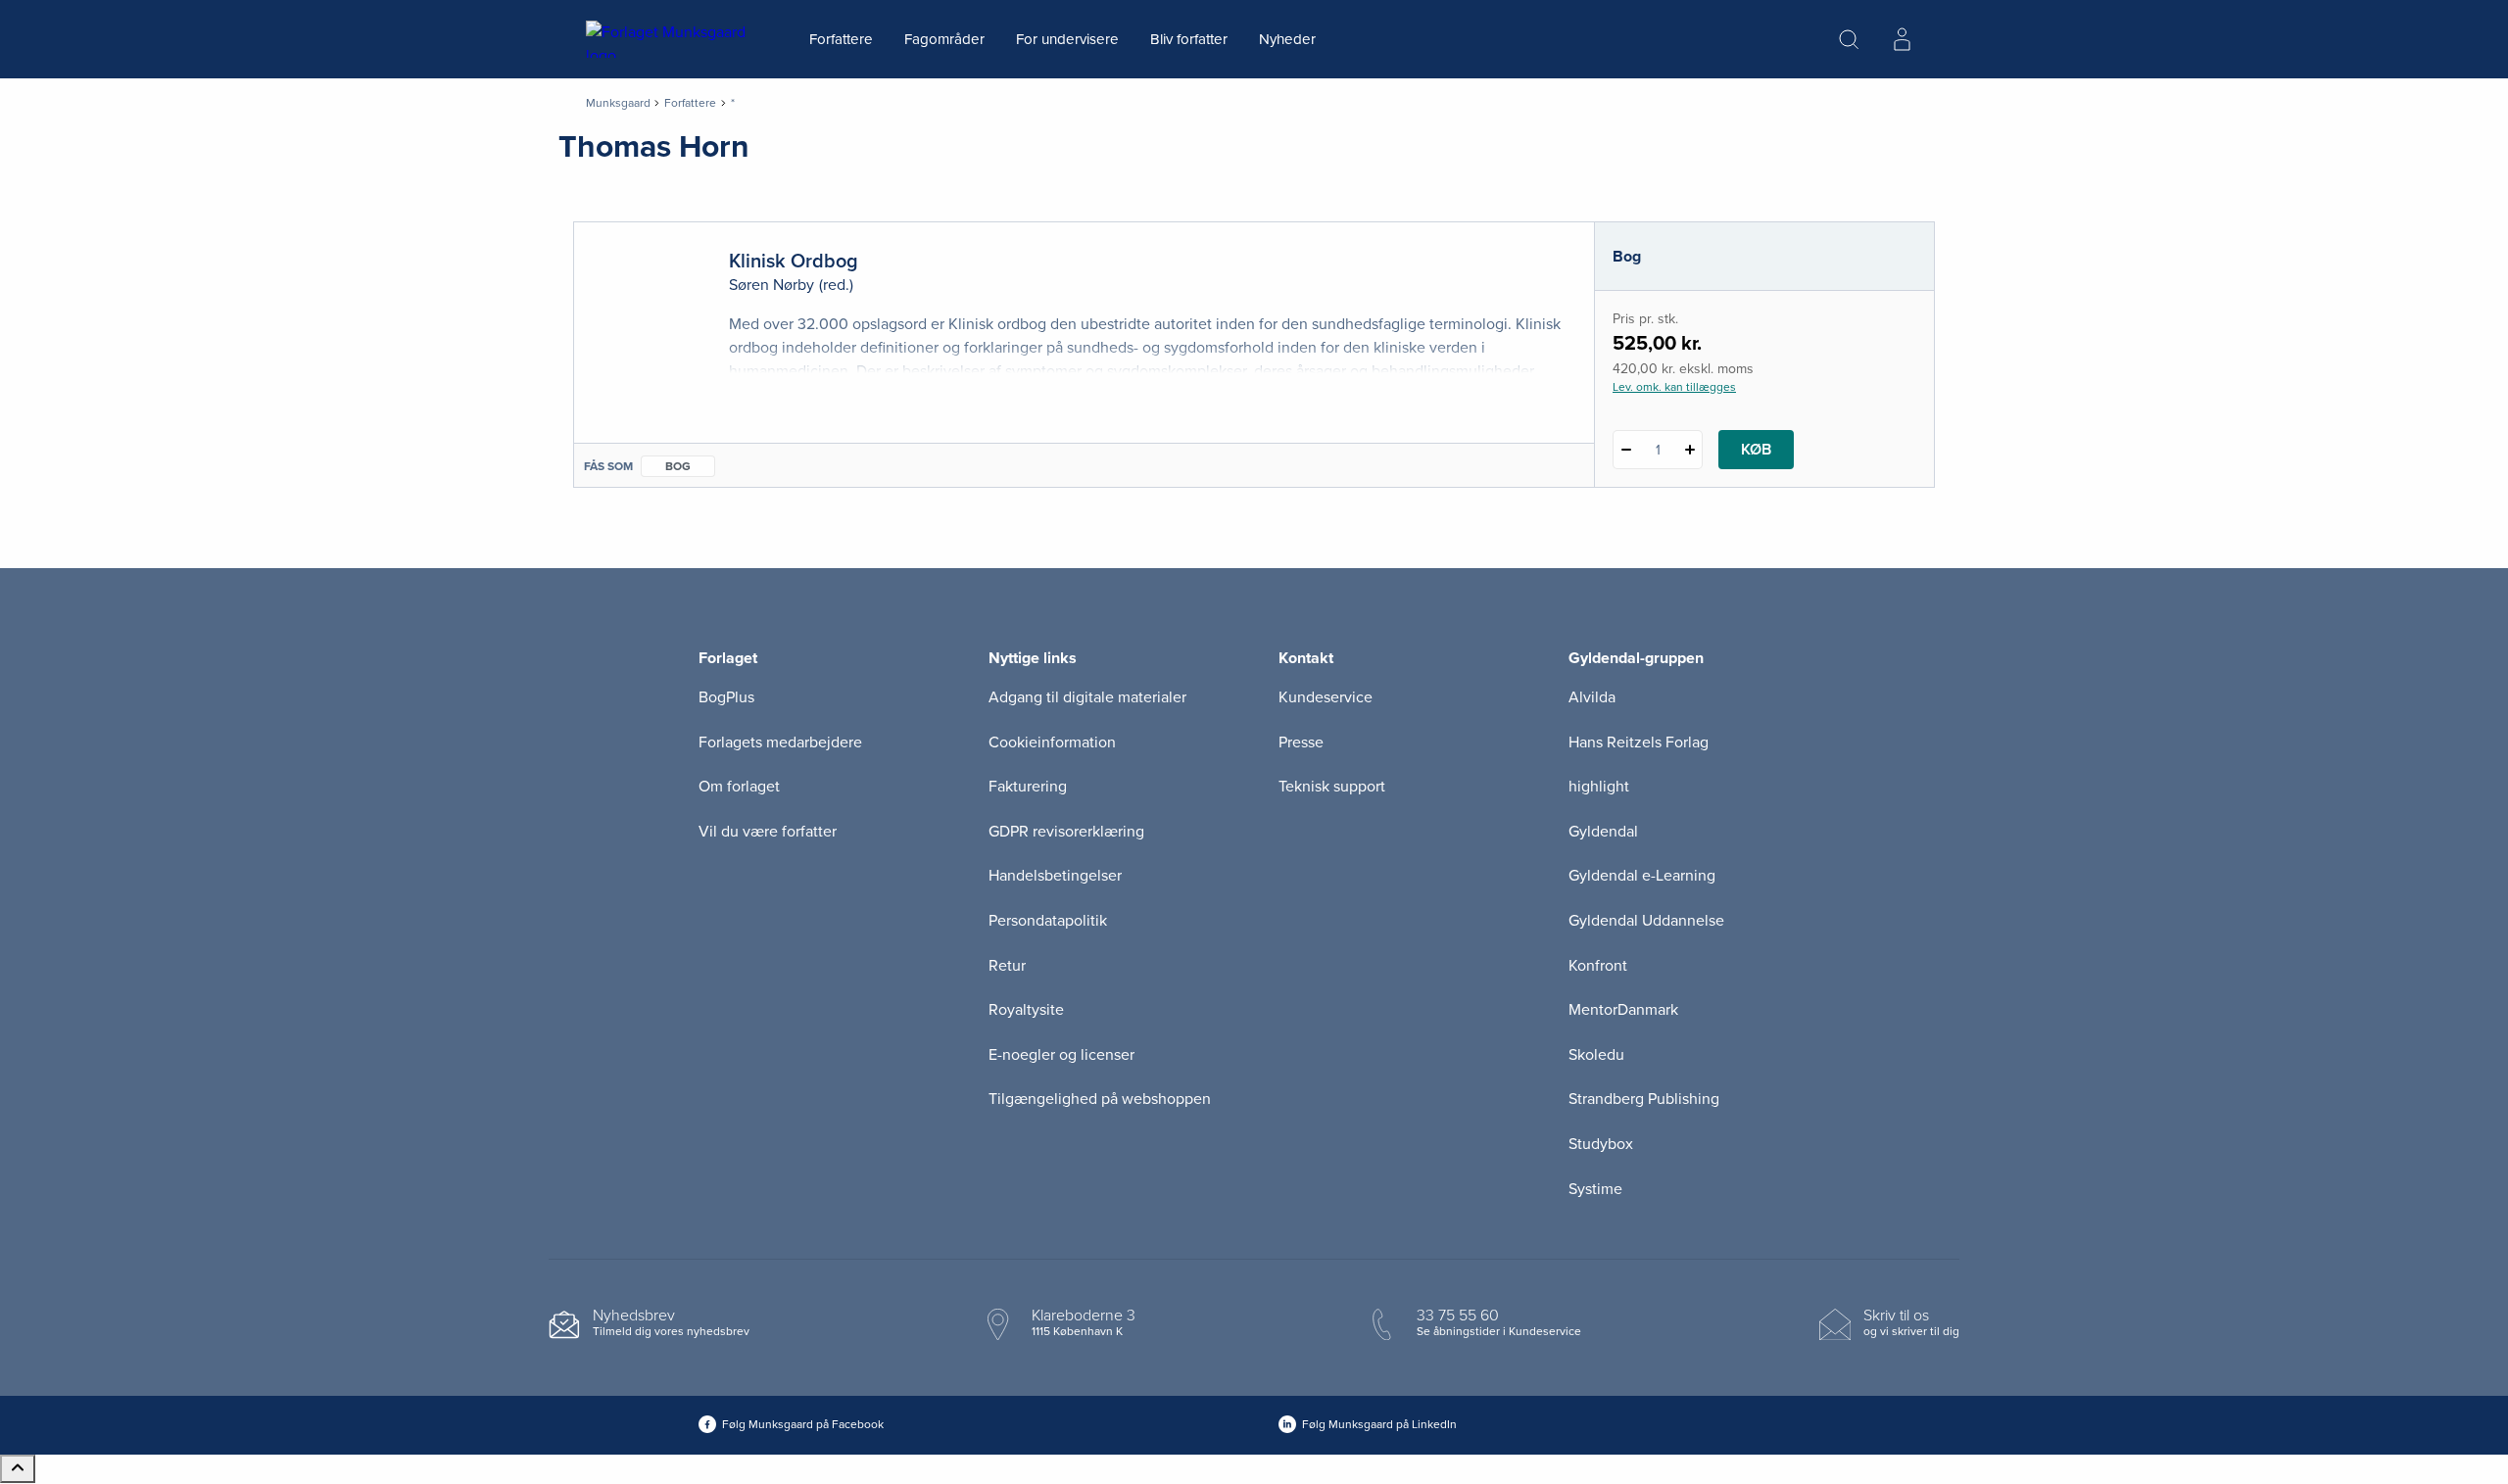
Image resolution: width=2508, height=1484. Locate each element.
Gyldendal (1603, 832)
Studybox (1601, 1144)
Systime (1595, 1189)
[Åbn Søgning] (1849, 39)
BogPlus (726, 697)
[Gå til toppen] (18, 1469)
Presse (1301, 742)
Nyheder (1287, 39)
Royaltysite (1026, 1010)
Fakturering (1028, 787)
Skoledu (1596, 1055)
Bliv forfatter (1189, 39)
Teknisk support (1332, 787)
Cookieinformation (1052, 742)
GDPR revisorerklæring (1066, 832)
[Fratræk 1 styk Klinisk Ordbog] (1626, 450)
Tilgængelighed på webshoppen (1100, 1099)
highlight (1599, 787)
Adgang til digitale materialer (1087, 697)
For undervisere (1067, 39)
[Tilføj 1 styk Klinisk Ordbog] (1689, 450)
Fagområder (944, 39)
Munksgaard (618, 103)
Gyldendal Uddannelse (1646, 921)
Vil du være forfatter (768, 832)
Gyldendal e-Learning (1642, 876)
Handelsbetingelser (1055, 876)
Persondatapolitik (1048, 921)
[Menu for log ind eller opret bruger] (1902, 39)
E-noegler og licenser (1061, 1055)
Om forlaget (739, 787)
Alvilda (1592, 697)
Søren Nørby (772, 285)
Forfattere (841, 39)
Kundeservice (1326, 697)
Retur (1007, 966)
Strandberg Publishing (1644, 1099)
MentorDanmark (1623, 1010)
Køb (1756, 450)
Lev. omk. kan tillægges (1674, 387)
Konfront (1598, 966)
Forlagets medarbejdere (780, 742)
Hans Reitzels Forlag (1639, 742)
